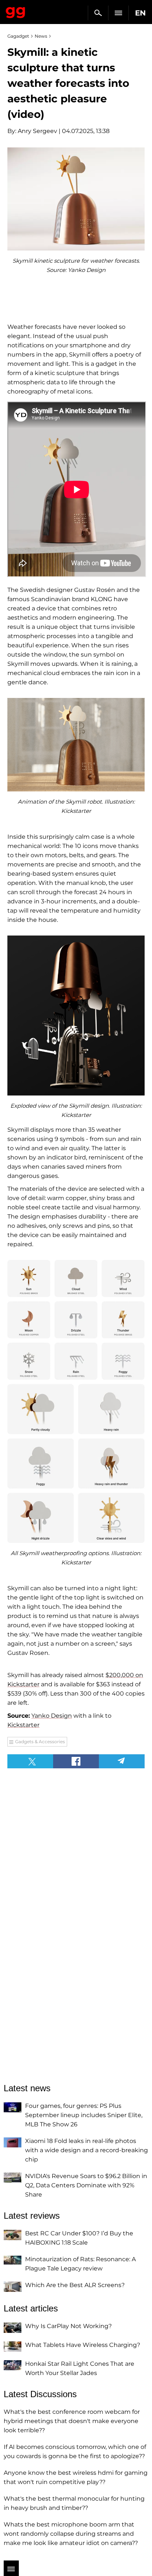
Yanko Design (52, 1716)
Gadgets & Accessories (40, 1742)
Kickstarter (23, 1725)
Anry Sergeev (37, 131)
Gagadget (16, 11)
